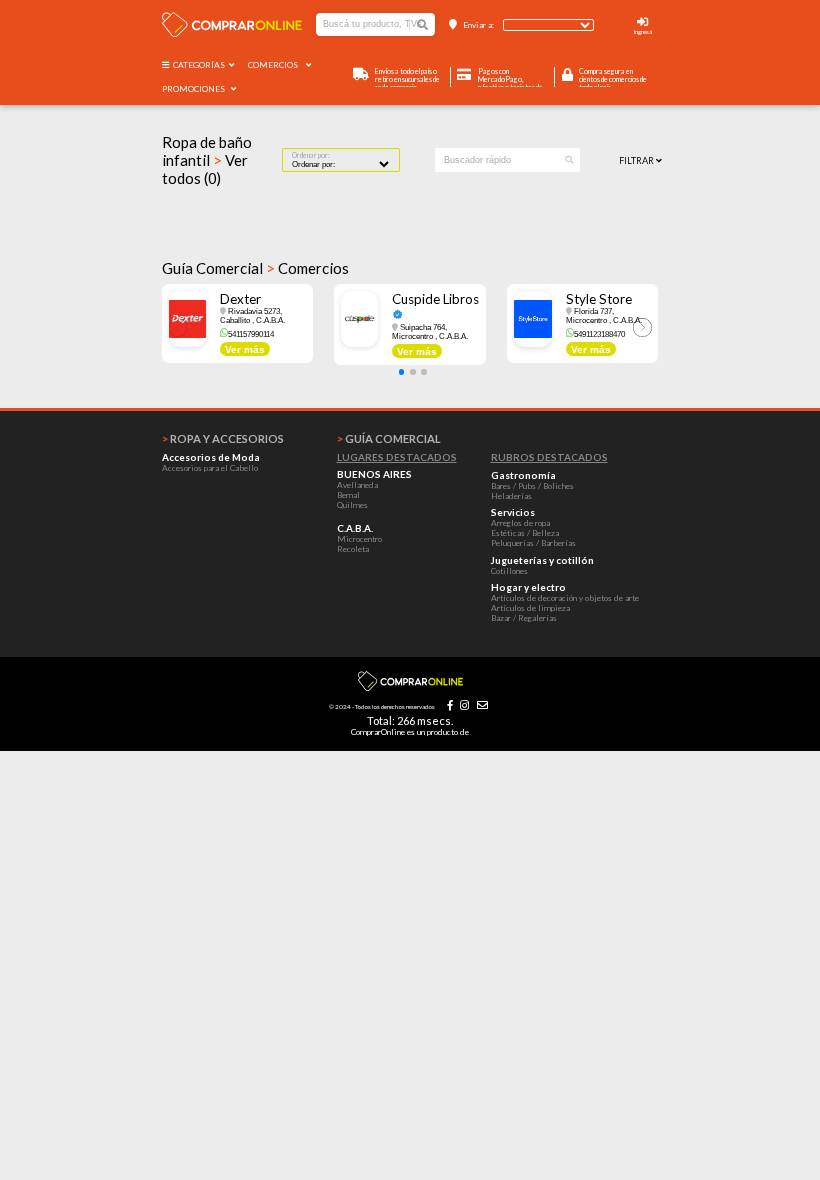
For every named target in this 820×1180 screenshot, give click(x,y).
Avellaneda (357, 485)
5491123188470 (599, 334)
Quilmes (352, 505)
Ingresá (643, 31)
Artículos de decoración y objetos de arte (565, 598)
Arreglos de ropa (520, 523)
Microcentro (359, 539)
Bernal (348, 495)
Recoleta (353, 549)
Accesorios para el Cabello (210, 468)
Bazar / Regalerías (524, 618)
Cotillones (509, 571)
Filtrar (637, 160)
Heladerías (511, 496)
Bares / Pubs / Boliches (532, 486)
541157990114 (251, 334)
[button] (402, 372)
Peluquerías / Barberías (533, 543)
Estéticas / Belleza (525, 533)
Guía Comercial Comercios (255, 268)
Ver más (245, 349)
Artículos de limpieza (530, 608)
